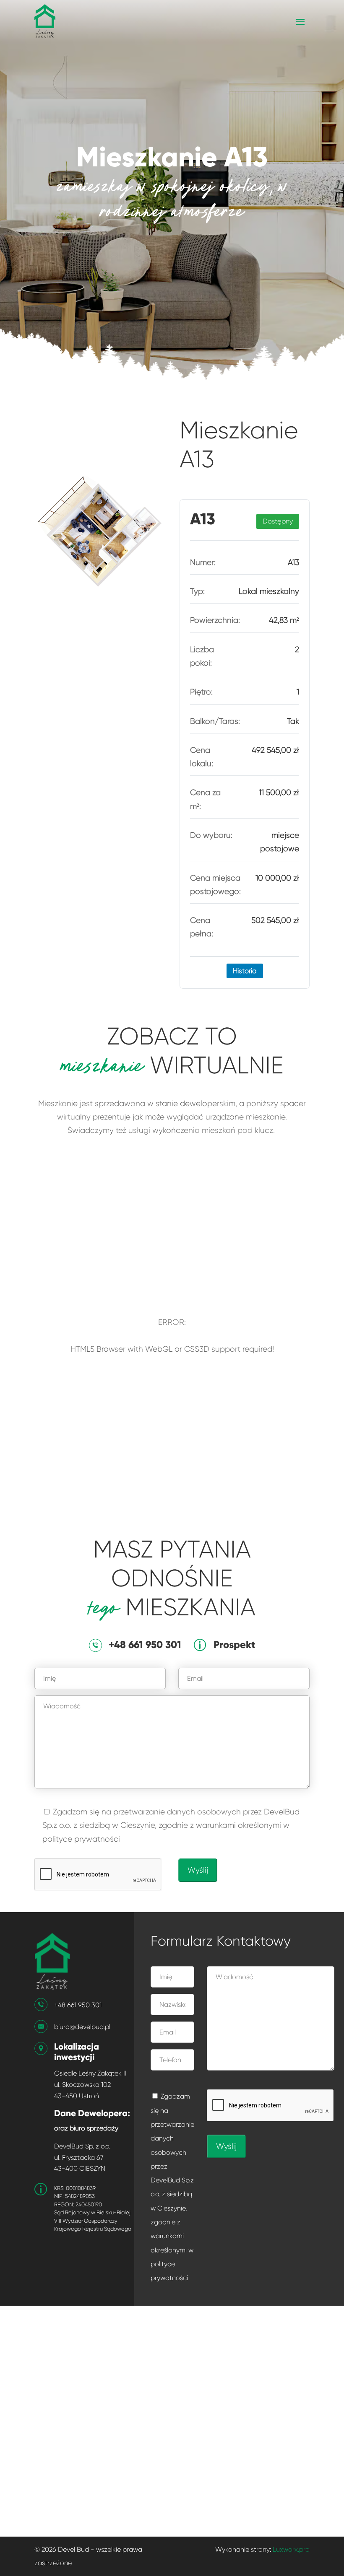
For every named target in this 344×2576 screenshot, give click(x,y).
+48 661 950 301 (78, 2005)
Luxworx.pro (291, 2549)
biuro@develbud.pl (82, 2027)
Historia (245, 971)
